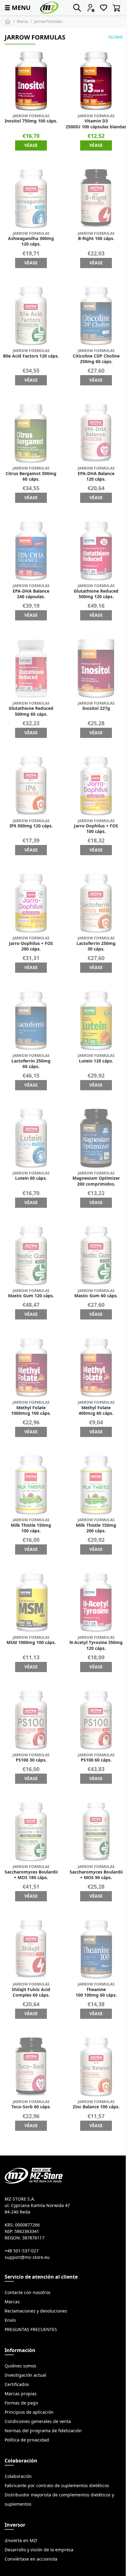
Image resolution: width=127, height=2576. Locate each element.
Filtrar (115, 37)
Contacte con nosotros (28, 2292)
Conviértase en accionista (31, 2559)
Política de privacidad (27, 2440)
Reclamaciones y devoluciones (36, 2311)
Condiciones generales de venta (38, 2421)
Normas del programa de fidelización (43, 2431)
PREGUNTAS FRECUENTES (31, 2330)
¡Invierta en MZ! (21, 2541)
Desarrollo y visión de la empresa (39, 2550)
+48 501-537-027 (22, 2251)
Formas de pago (21, 2403)
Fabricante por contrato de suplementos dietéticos (57, 2486)
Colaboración (18, 2476)
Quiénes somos (20, 2366)
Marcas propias (21, 2394)
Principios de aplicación (29, 2412)
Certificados (17, 2384)
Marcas (12, 2302)
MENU (17, 8)
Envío (10, 2320)
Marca (23, 21)
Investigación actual (25, 2375)
